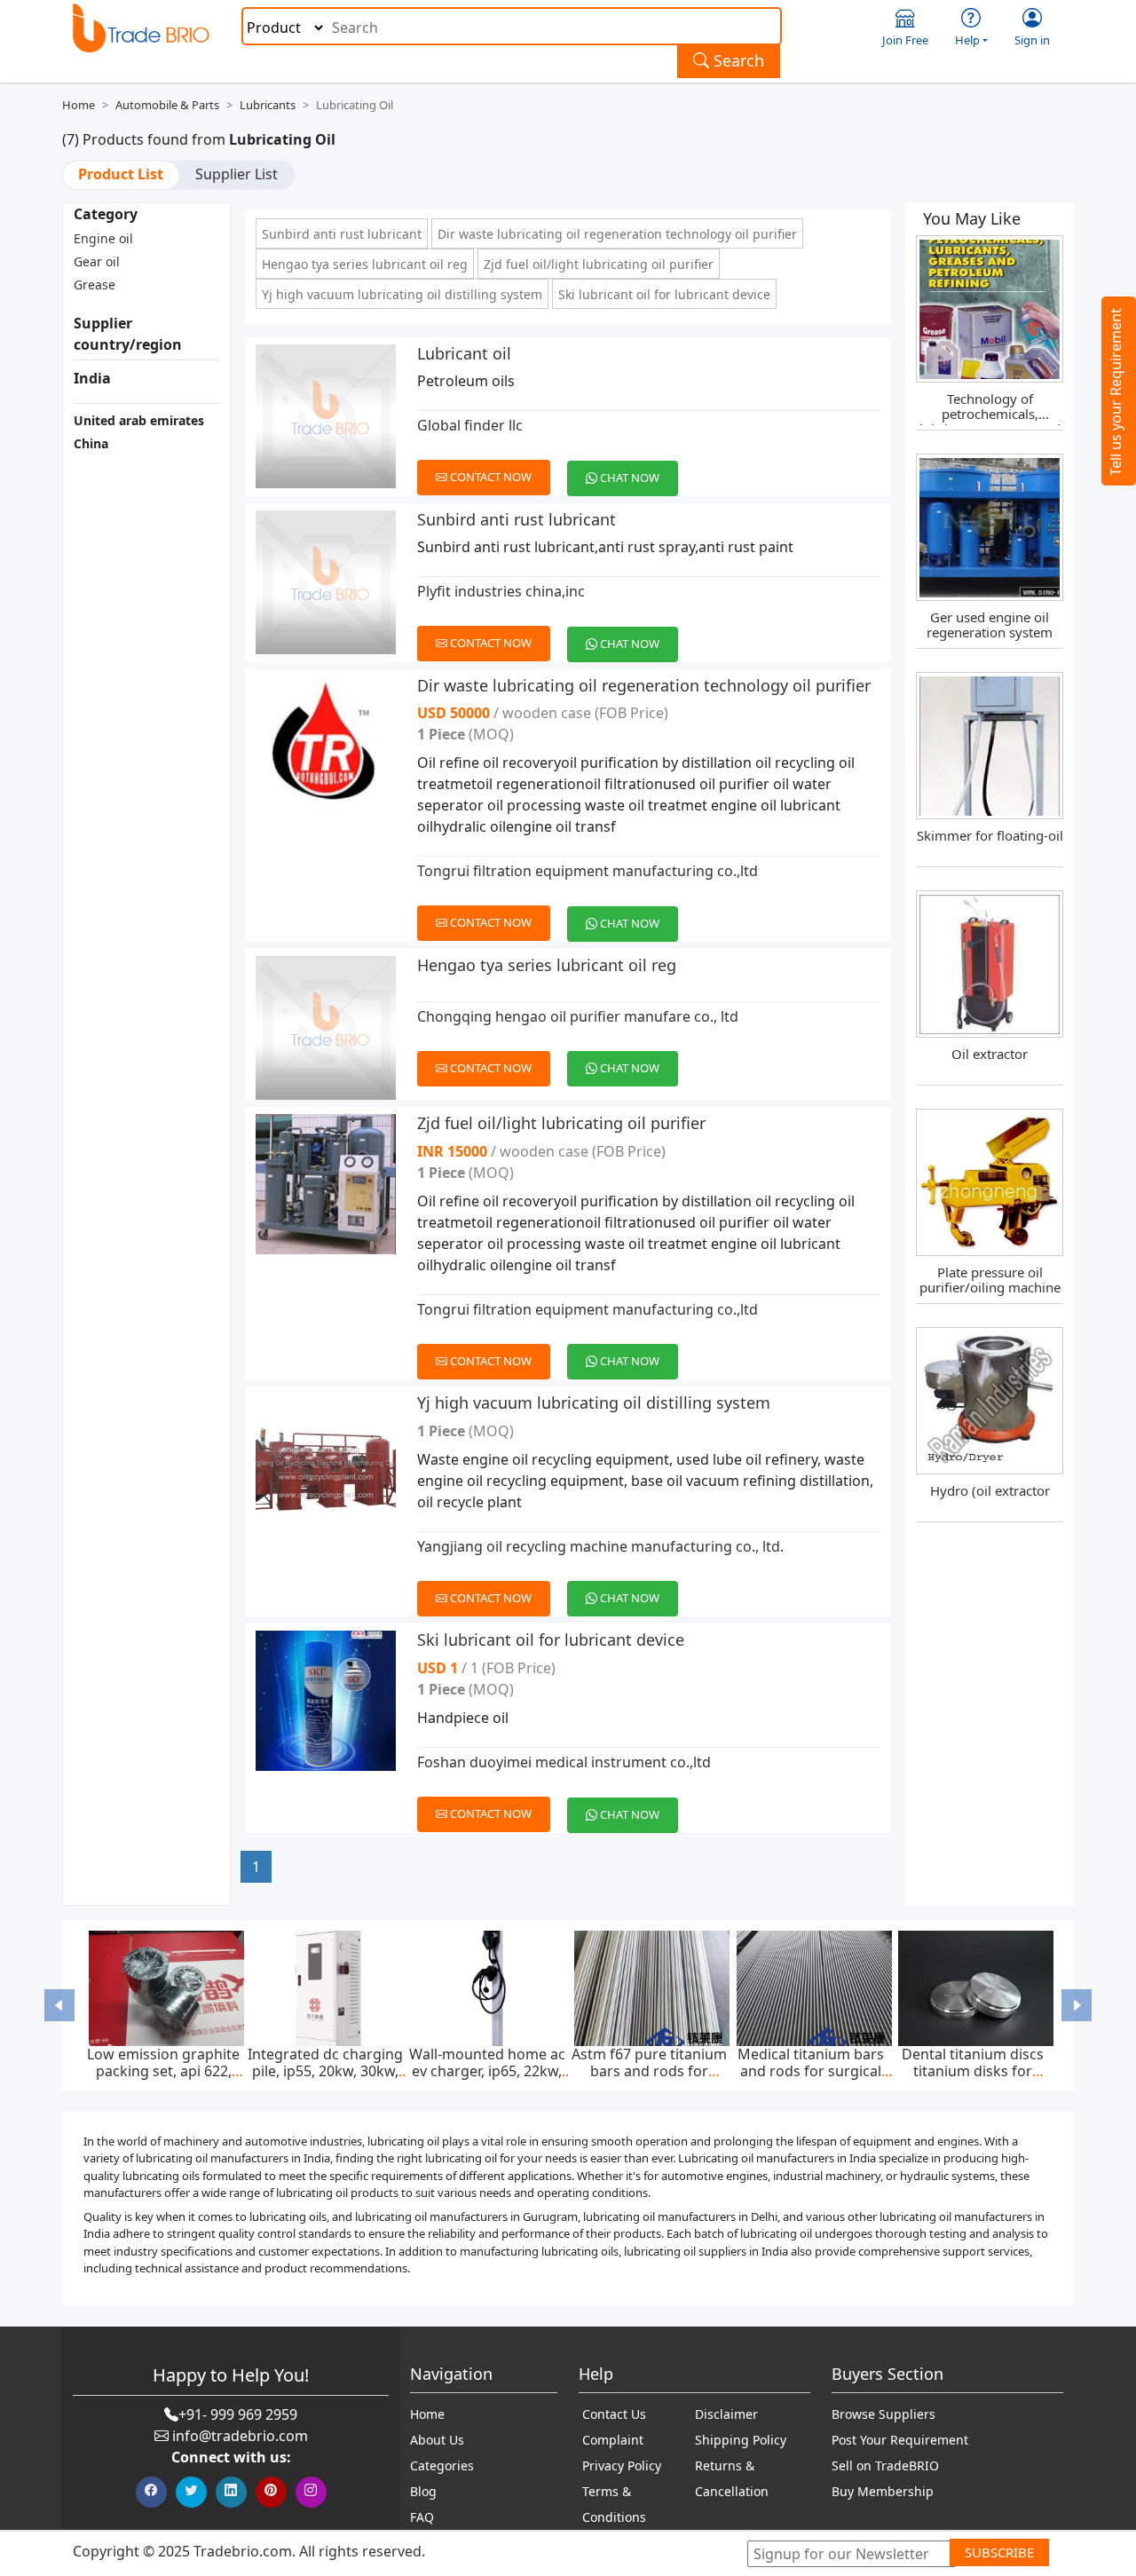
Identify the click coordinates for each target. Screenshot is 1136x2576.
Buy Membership (883, 2491)
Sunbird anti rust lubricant (342, 234)
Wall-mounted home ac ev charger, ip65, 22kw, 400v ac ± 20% (487, 2071)
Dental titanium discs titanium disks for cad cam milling (973, 2071)
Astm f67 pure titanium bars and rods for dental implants (649, 2071)
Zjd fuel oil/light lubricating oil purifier (599, 264)
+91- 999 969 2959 (238, 2414)
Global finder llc (470, 425)
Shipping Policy (741, 2440)
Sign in (1032, 40)
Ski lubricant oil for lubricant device (664, 294)
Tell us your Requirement (1116, 392)
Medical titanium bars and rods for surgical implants (811, 2071)
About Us (437, 2440)
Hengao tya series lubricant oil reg (365, 264)
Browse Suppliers (884, 2414)
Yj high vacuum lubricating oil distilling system (402, 294)
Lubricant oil (464, 353)
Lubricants (268, 105)
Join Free (905, 40)
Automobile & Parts (167, 105)
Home (79, 105)
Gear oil (97, 261)
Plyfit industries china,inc (501, 591)
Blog (423, 2491)
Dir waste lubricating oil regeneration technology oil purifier (617, 234)
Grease (95, 284)
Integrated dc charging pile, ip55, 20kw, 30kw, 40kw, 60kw (325, 2071)
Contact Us (614, 2414)
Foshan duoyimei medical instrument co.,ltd (564, 1762)
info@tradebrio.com (240, 2436)
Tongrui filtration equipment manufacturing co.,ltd (588, 871)
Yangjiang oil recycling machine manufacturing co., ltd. (600, 1546)
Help (967, 40)
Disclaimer (726, 2414)
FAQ (422, 2517)
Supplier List (237, 174)
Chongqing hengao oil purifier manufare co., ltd (578, 1016)
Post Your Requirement (900, 2440)
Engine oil (103, 238)
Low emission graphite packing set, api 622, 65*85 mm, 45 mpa (163, 2071)
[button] (60, 2005)
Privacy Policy (622, 2465)
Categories (442, 2465)
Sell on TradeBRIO (885, 2465)
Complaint (613, 2440)
